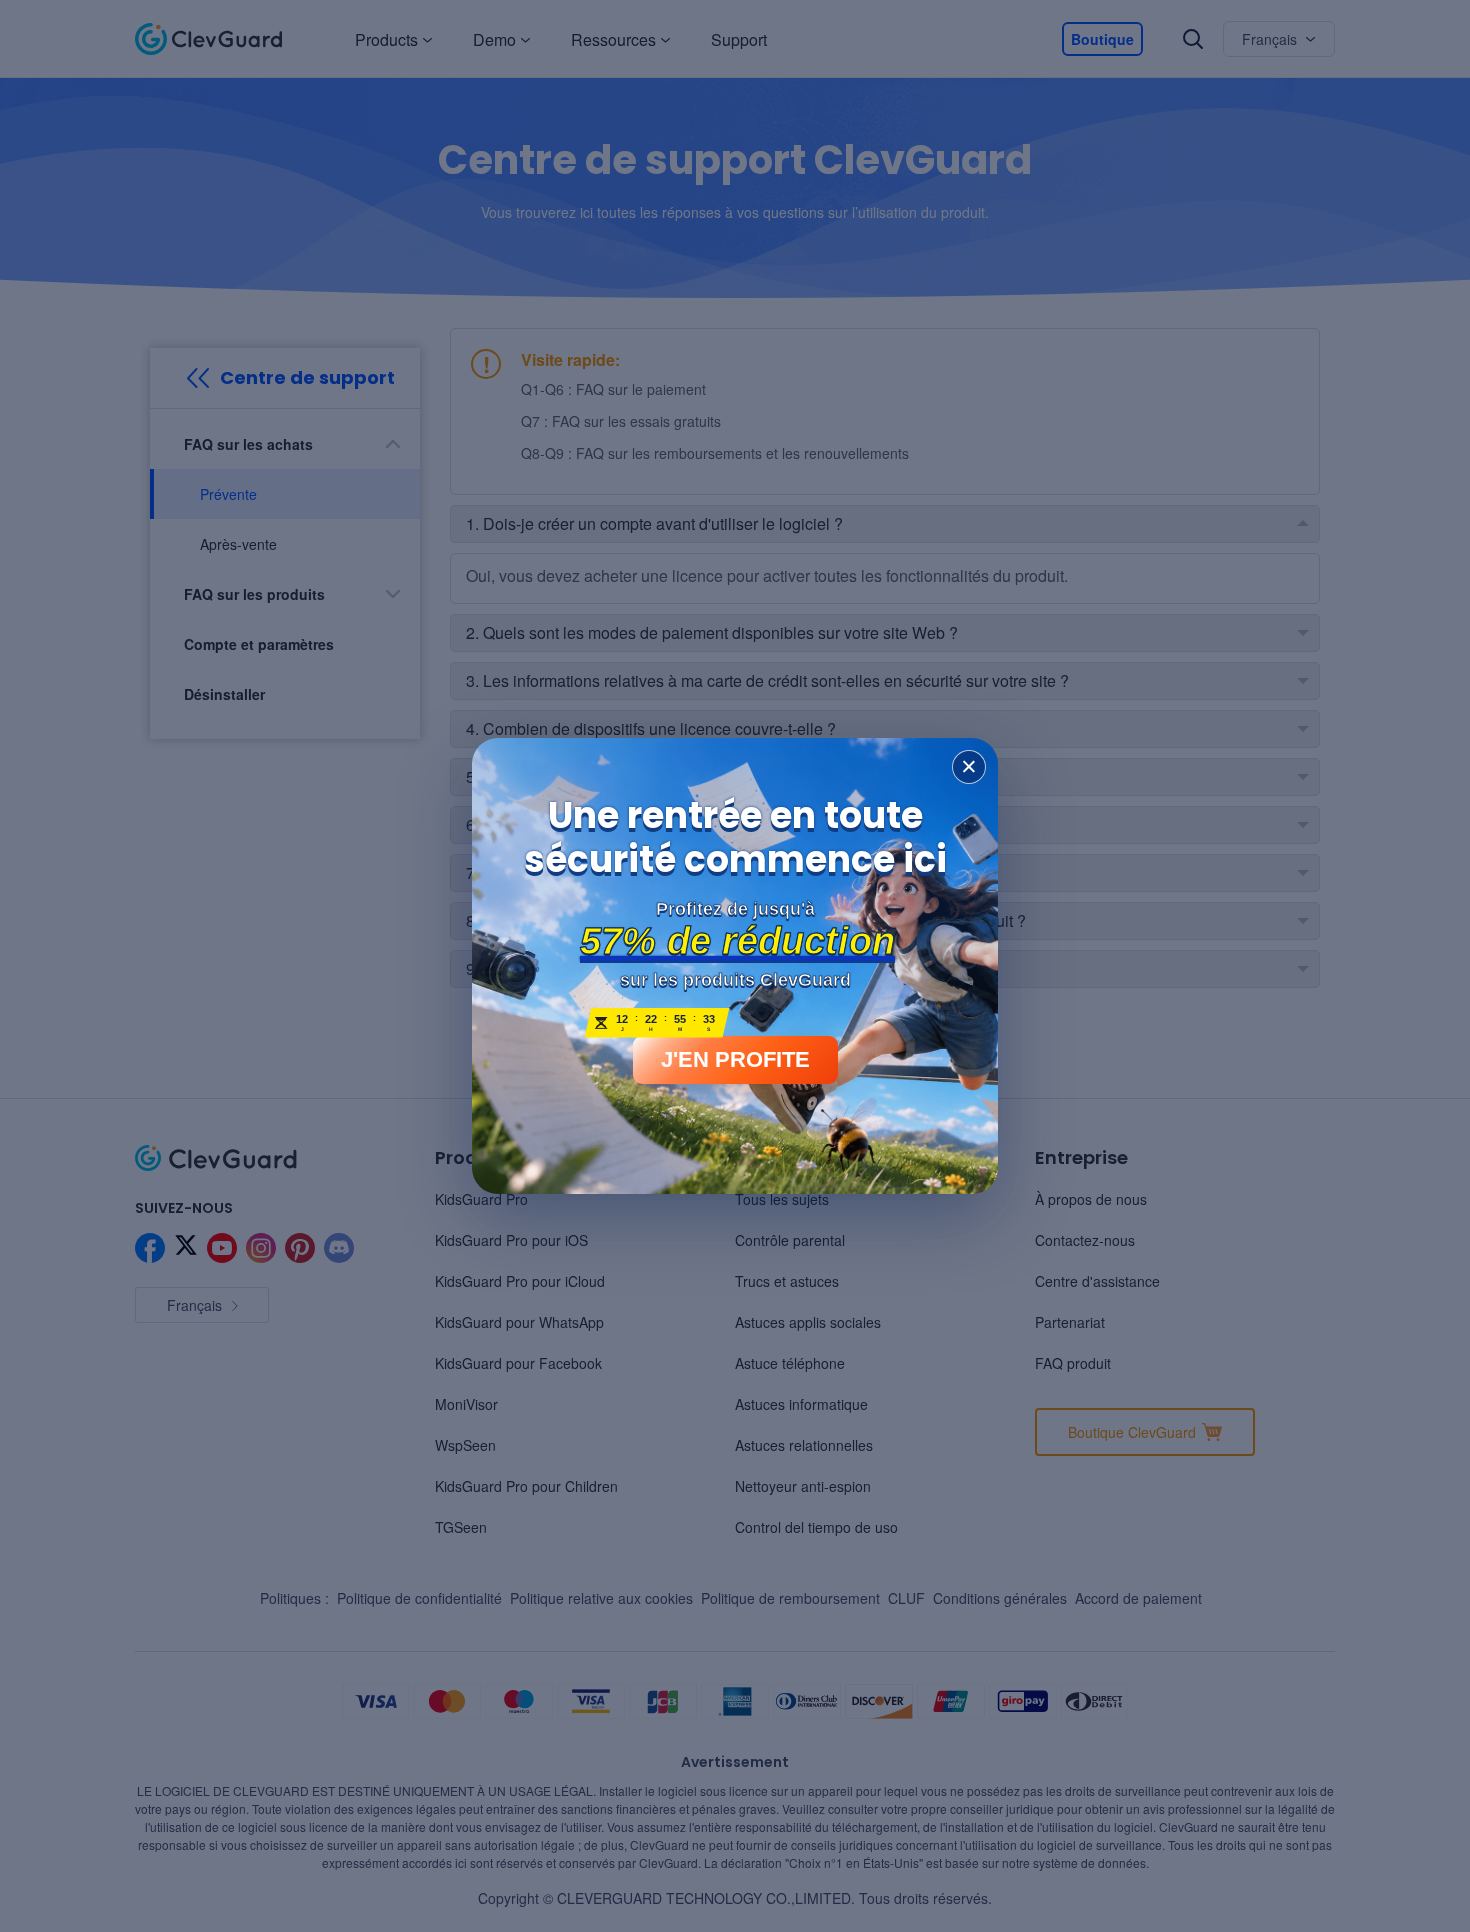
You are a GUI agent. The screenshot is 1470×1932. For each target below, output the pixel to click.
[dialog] (735, 965)
